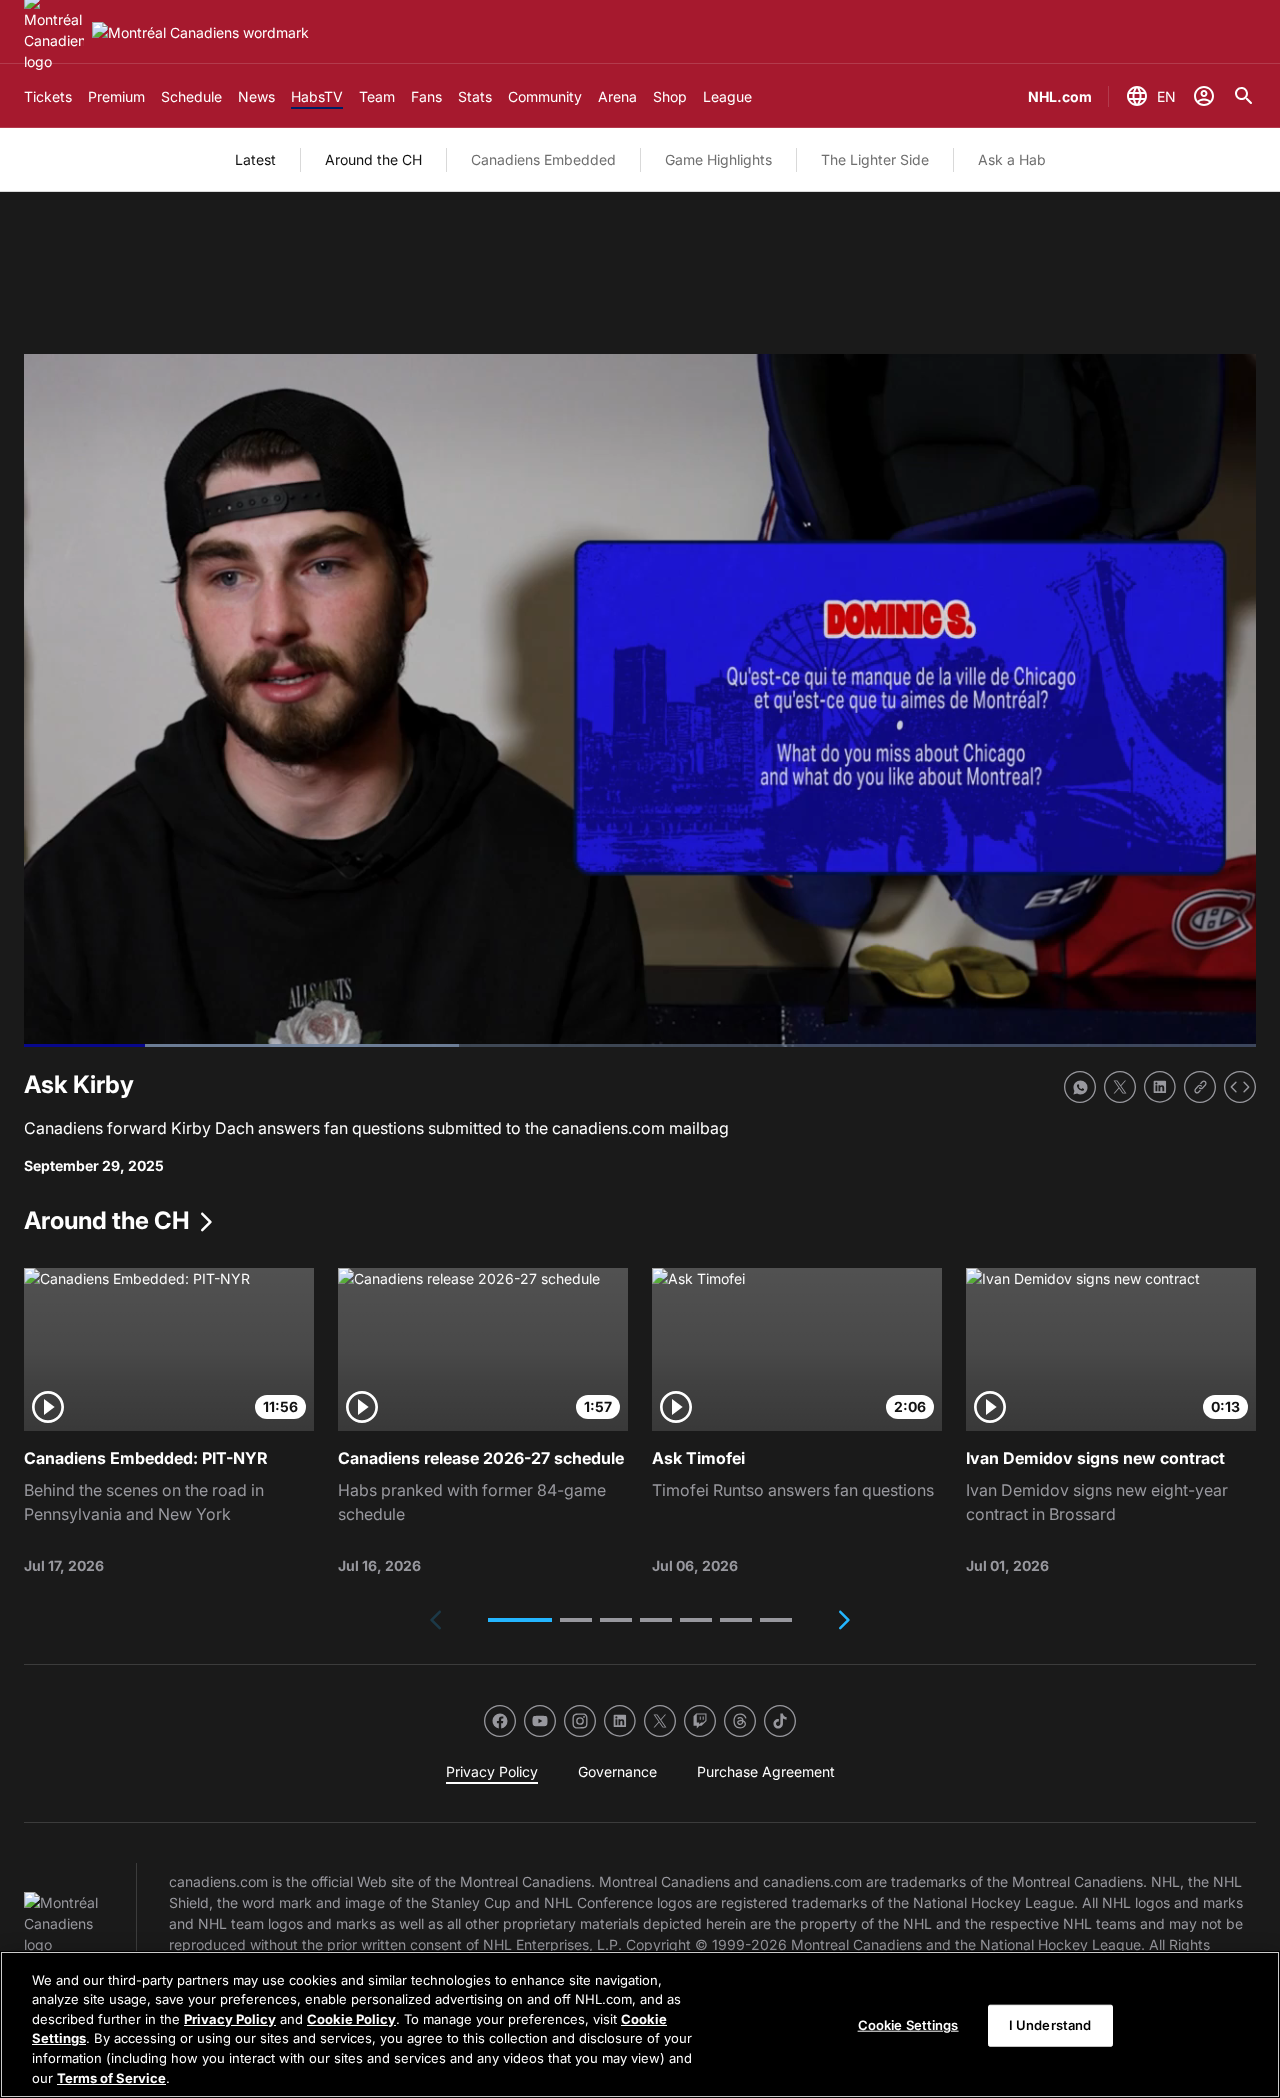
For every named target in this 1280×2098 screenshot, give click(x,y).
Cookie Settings (908, 2025)
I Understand (1050, 2025)
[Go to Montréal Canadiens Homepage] (200, 32)
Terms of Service (111, 2077)
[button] (520, 1620)
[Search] (1244, 96)
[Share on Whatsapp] (1080, 1087)
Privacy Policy (230, 2019)
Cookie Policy (351, 2019)
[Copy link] (1200, 1087)
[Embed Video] (1240, 1087)
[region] (640, 2024)
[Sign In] (1204, 96)
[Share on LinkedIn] (1160, 1087)
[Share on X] (1120, 1087)
